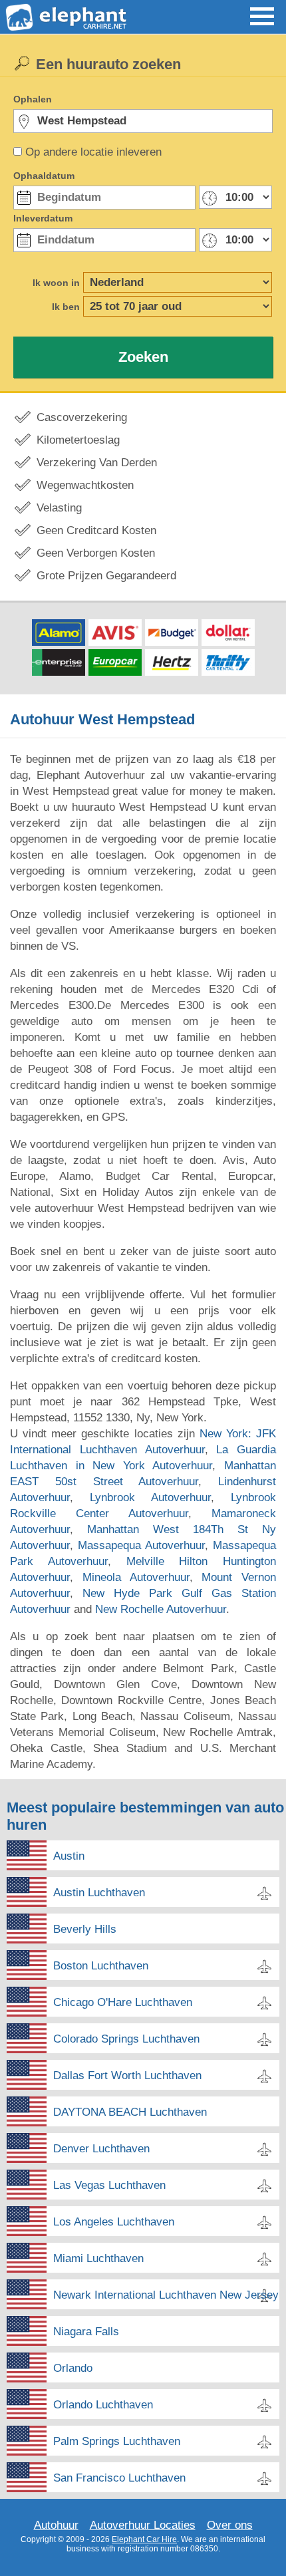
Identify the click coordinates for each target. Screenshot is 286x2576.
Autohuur (56, 2525)
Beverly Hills (85, 1929)
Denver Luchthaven (101, 2149)
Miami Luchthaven (98, 2258)
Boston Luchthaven (101, 1966)
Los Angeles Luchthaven (114, 2222)
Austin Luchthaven (99, 1893)
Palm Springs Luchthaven (117, 2441)
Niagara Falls (86, 2332)
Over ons (230, 2525)
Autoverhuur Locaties (143, 2525)
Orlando (73, 2368)
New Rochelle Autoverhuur (161, 1609)
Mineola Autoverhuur (136, 1577)
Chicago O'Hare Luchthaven (123, 2002)
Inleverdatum (43, 218)
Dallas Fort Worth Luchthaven (127, 2075)
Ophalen (33, 99)
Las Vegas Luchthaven (109, 2185)
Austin (69, 1856)
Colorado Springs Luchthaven (126, 2039)
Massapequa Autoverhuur (141, 1545)
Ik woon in (56, 283)
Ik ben (66, 307)
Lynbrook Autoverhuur (150, 1498)
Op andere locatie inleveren (93, 152)
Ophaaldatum (44, 176)
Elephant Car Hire (144, 2539)
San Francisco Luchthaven (119, 2478)
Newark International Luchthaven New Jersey (166, 2295)
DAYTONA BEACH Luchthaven (130, 2112)
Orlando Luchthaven (103, 2405)
